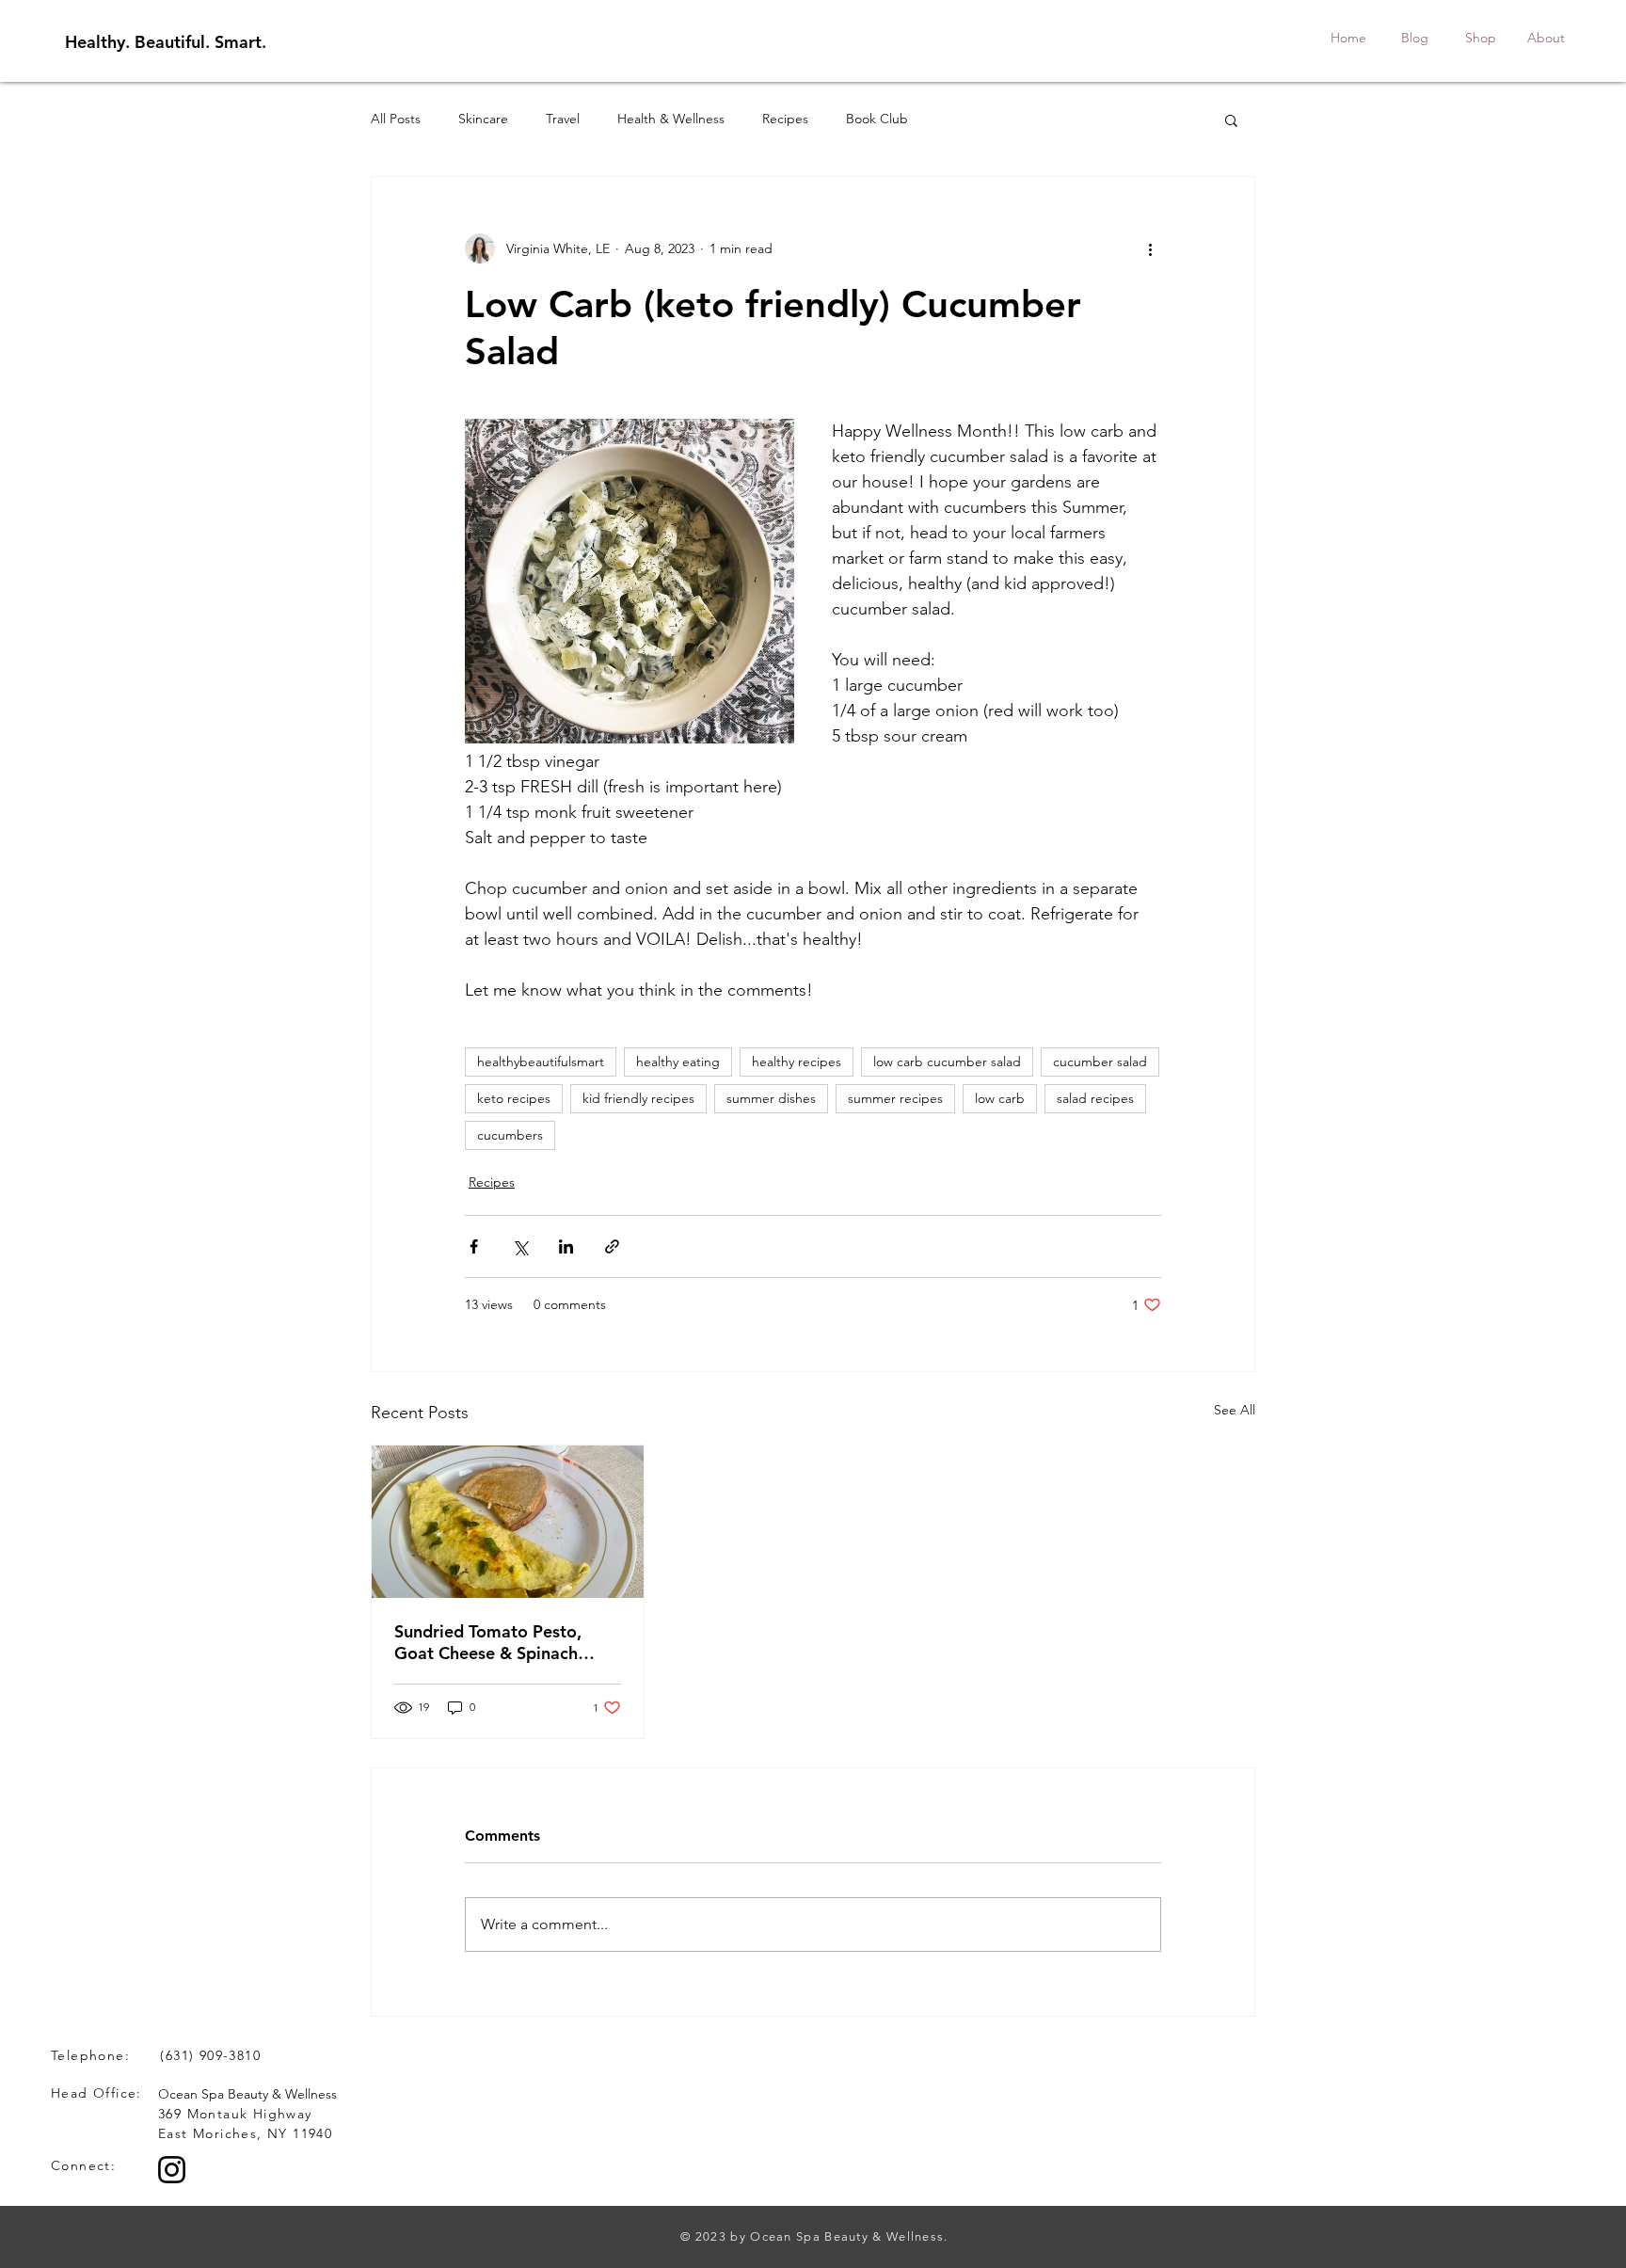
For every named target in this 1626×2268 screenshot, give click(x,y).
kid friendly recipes (638, 1098)
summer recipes (895, 1098)
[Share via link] (612, 1246)
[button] (1231, 120)
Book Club (877, 119)
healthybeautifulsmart (541, 1062)
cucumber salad (1100, 1062)
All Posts (396, 119)
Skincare (483, 119)
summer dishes (771, 1098)
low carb (1000, 1098)
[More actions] (1150, 248)
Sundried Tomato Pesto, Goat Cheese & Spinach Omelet (488, 1642)
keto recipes (514, 1098)
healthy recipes (797, 1062)
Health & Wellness (671, 119)
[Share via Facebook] (474, 1246)
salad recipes (1095, 1098)
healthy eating (678, 1062)
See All (1235, 1410)
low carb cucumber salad (947, 1062)
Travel (563, 119)
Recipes (785, 119)
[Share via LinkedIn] (566, 1246)
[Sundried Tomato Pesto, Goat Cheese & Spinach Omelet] (508, 1522)
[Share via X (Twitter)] (520, 1246)
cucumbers (510, 1135)
